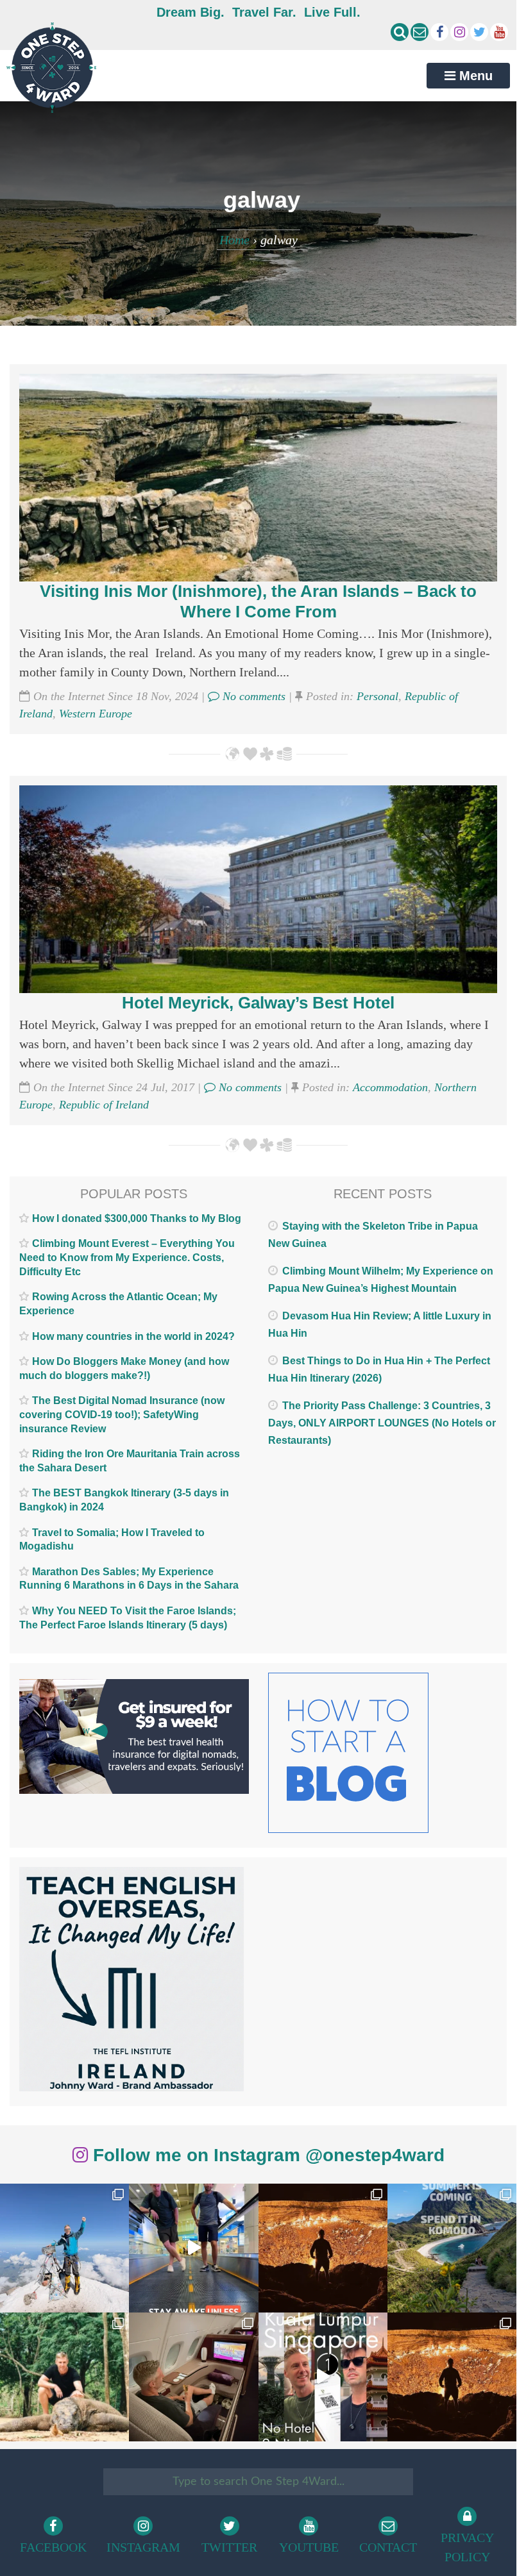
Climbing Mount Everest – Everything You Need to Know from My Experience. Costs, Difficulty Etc (127, 1257)
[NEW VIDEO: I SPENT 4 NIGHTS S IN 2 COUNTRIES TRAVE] (193, 2248)
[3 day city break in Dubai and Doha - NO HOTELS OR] (323, 2377)
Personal (378, 696)
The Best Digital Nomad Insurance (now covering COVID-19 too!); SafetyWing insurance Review (122, 1414)
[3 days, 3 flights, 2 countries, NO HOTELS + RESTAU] (193, 2377)
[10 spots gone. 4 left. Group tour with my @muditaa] (452, 2248)
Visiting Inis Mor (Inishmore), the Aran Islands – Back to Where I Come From (258, 601)
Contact (388, 2547)
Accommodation (390, 1087)
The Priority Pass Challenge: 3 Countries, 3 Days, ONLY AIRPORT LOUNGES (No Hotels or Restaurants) (382, 1423)
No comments (252, 696)
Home (234, 240)
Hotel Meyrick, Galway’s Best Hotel (258, 1003)
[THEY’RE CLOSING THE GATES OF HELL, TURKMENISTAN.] (452, 2377)
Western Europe (96, 714)
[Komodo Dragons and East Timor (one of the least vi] (64, 2377)
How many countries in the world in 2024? (133, 1336)
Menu (474, 76)
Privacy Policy (467, 2547)
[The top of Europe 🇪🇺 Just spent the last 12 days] (64, 2248)
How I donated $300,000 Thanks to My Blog (137, 1218)
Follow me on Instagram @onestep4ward (266, 2155)
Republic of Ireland (104, 1105)
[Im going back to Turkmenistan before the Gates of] (323, 2248)
